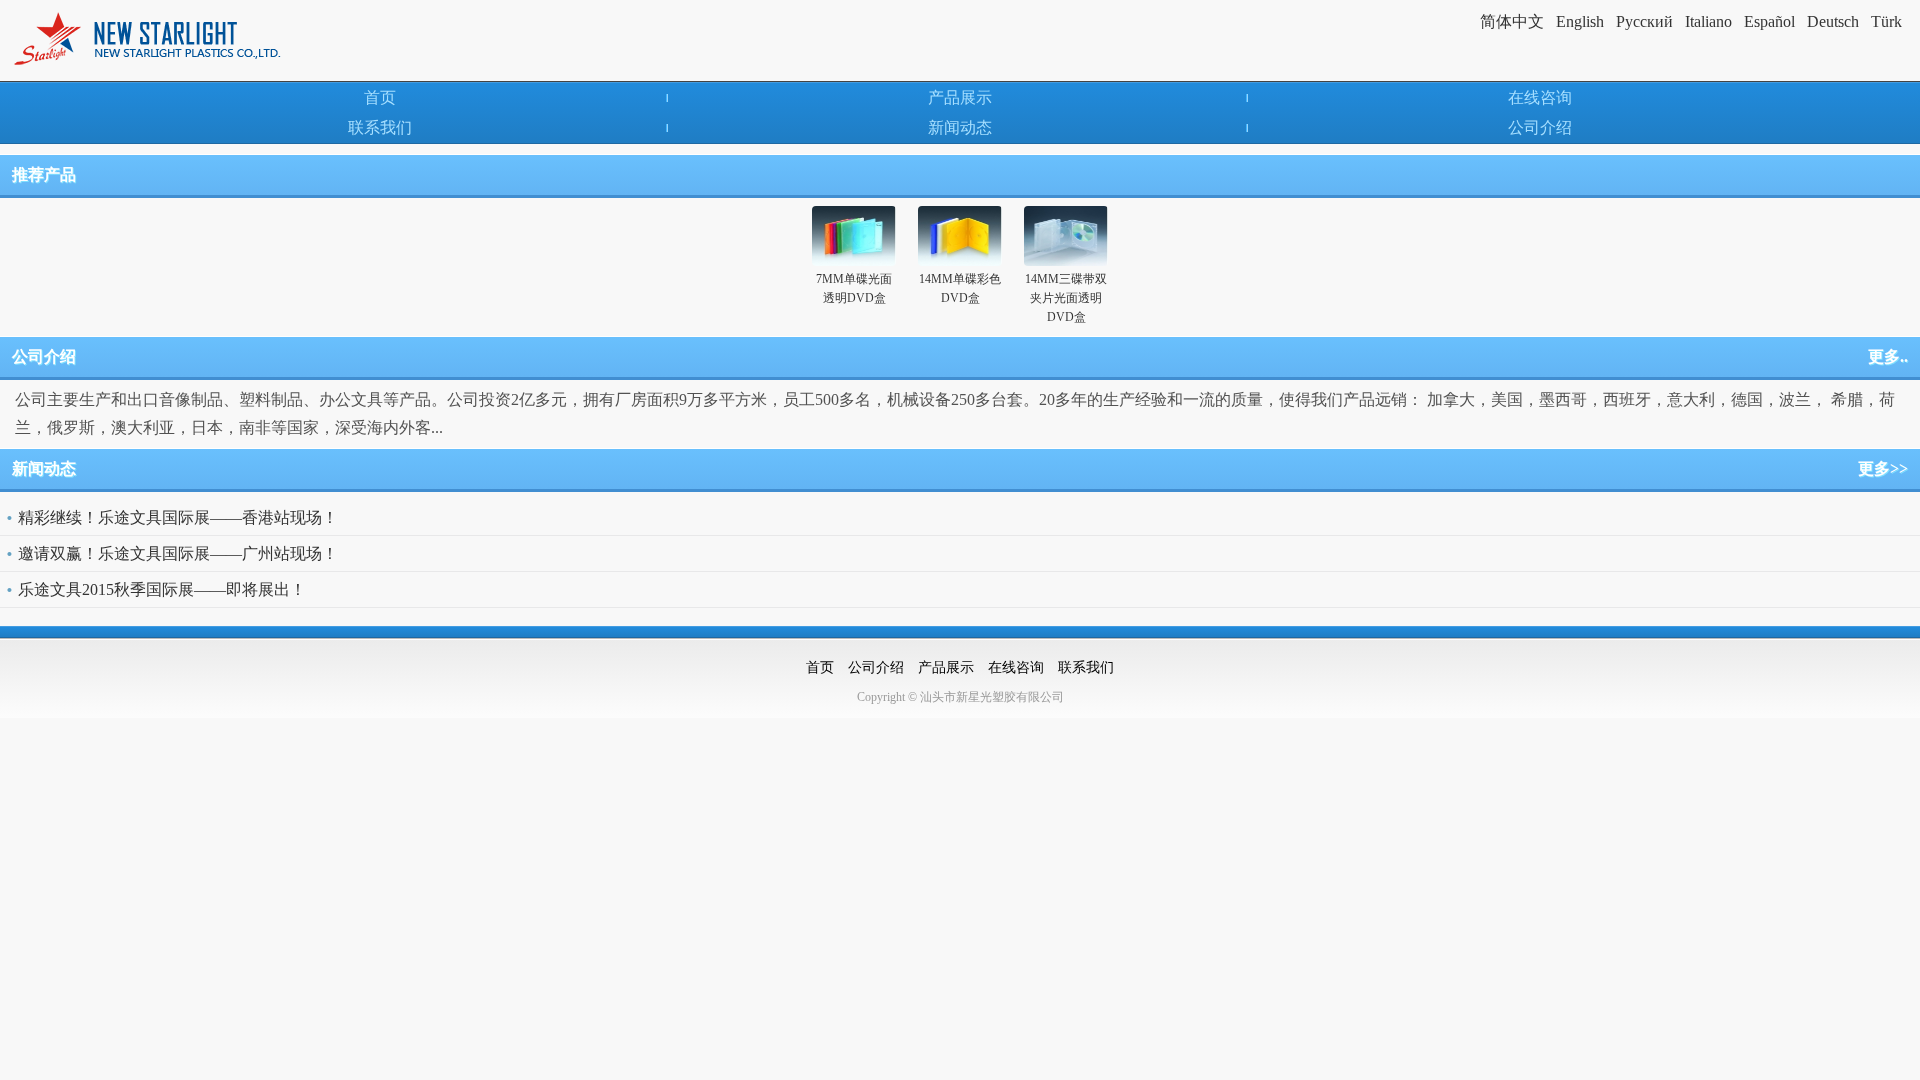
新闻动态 (960, 127)
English (1580, 21)
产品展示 (960, 97)
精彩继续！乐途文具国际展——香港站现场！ (178, 517)
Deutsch (1833, 21)
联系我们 (380, 127)
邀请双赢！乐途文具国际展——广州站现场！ (178, 553)
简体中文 (1512, 21)
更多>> (1883, 468)
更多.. (1888, 356)
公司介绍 (1540, 127)
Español (1769, 21)
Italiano (1708, 21)
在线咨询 (1540, 97)
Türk (1886, 21)
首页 (380, 97)
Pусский (1644, 21)
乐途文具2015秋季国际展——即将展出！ (162, 589)
